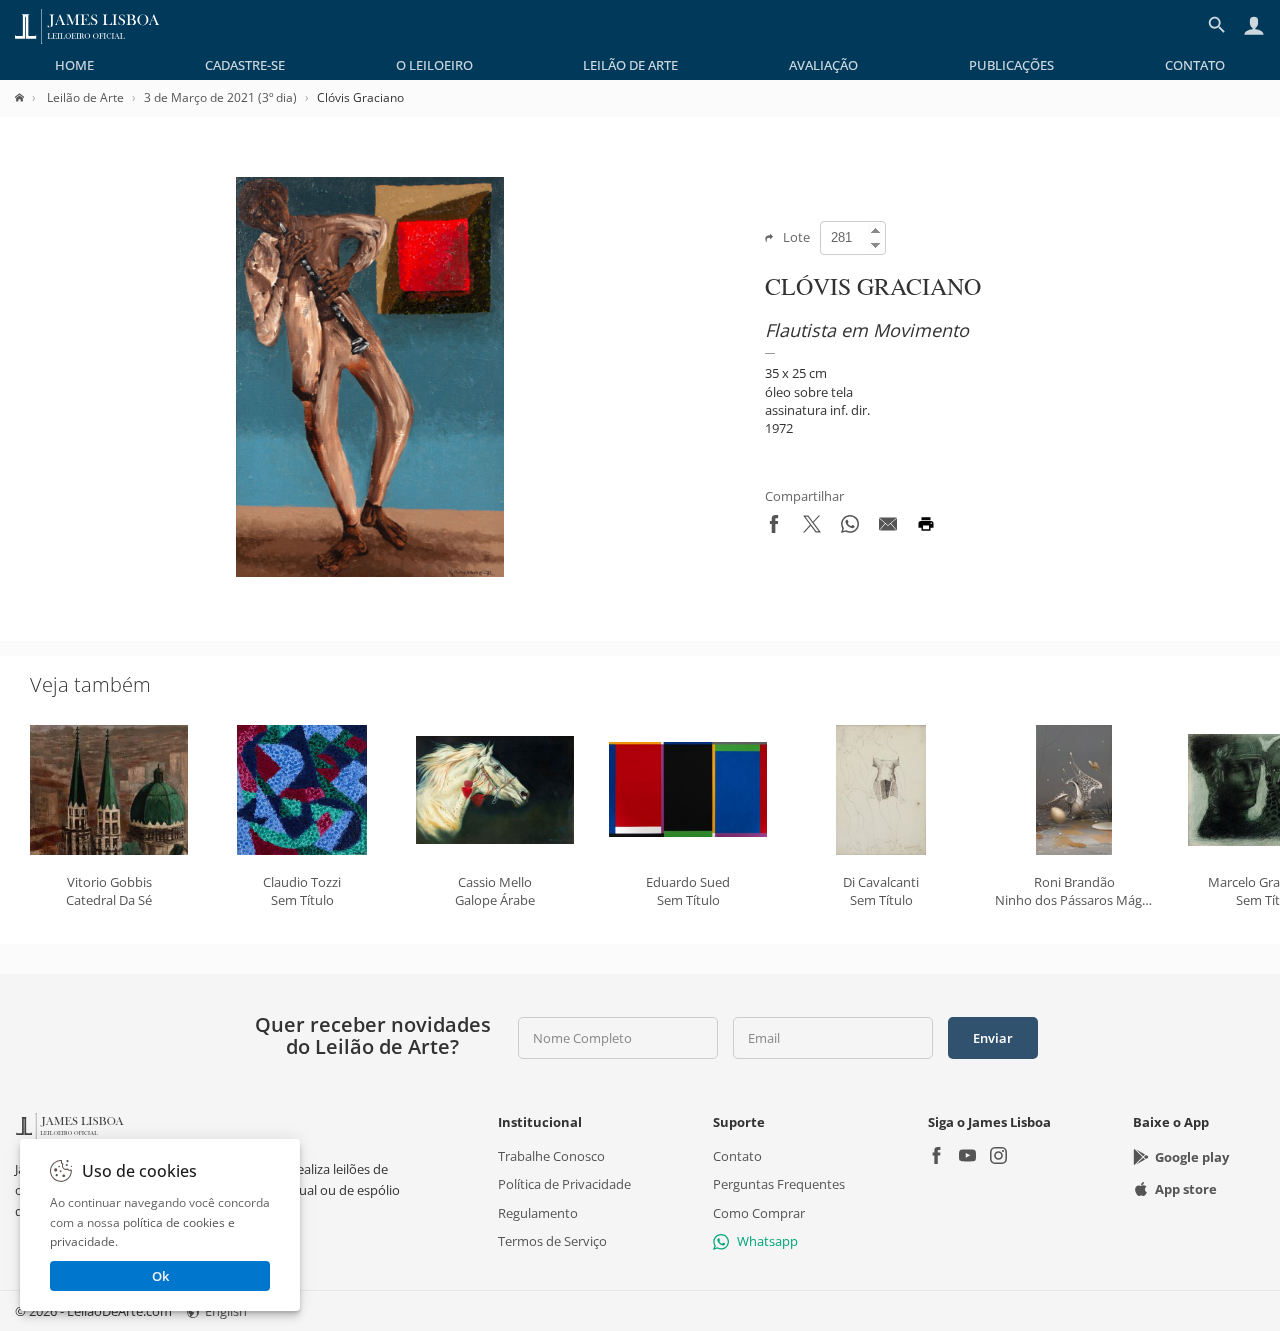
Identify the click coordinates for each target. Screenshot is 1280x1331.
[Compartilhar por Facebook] (774, 528)
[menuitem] (74, 65)
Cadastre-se (245, 65)
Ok (160, 1276)
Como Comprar (759, 1212)
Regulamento (538, 1212)
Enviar (993, 1038)
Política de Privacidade (564, 1184)
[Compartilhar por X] (812, 528)
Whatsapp (767, 1241)
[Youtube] (967, 1157)
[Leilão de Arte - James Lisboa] (87, 25)
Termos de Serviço (552, 1241)
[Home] (29, 97)
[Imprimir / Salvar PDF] (926, 528)
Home (74, 65)
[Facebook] (936, 1157)
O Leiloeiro (434, 65)
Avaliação (823, 65)
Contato (1195, 65)
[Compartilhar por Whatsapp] (850, 528)
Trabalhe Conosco (551, 1156)
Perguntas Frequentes (779, 1184)
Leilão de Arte (630, 65)
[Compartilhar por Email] (888, 528)
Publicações (1011, 65)
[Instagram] (998, 1157)
